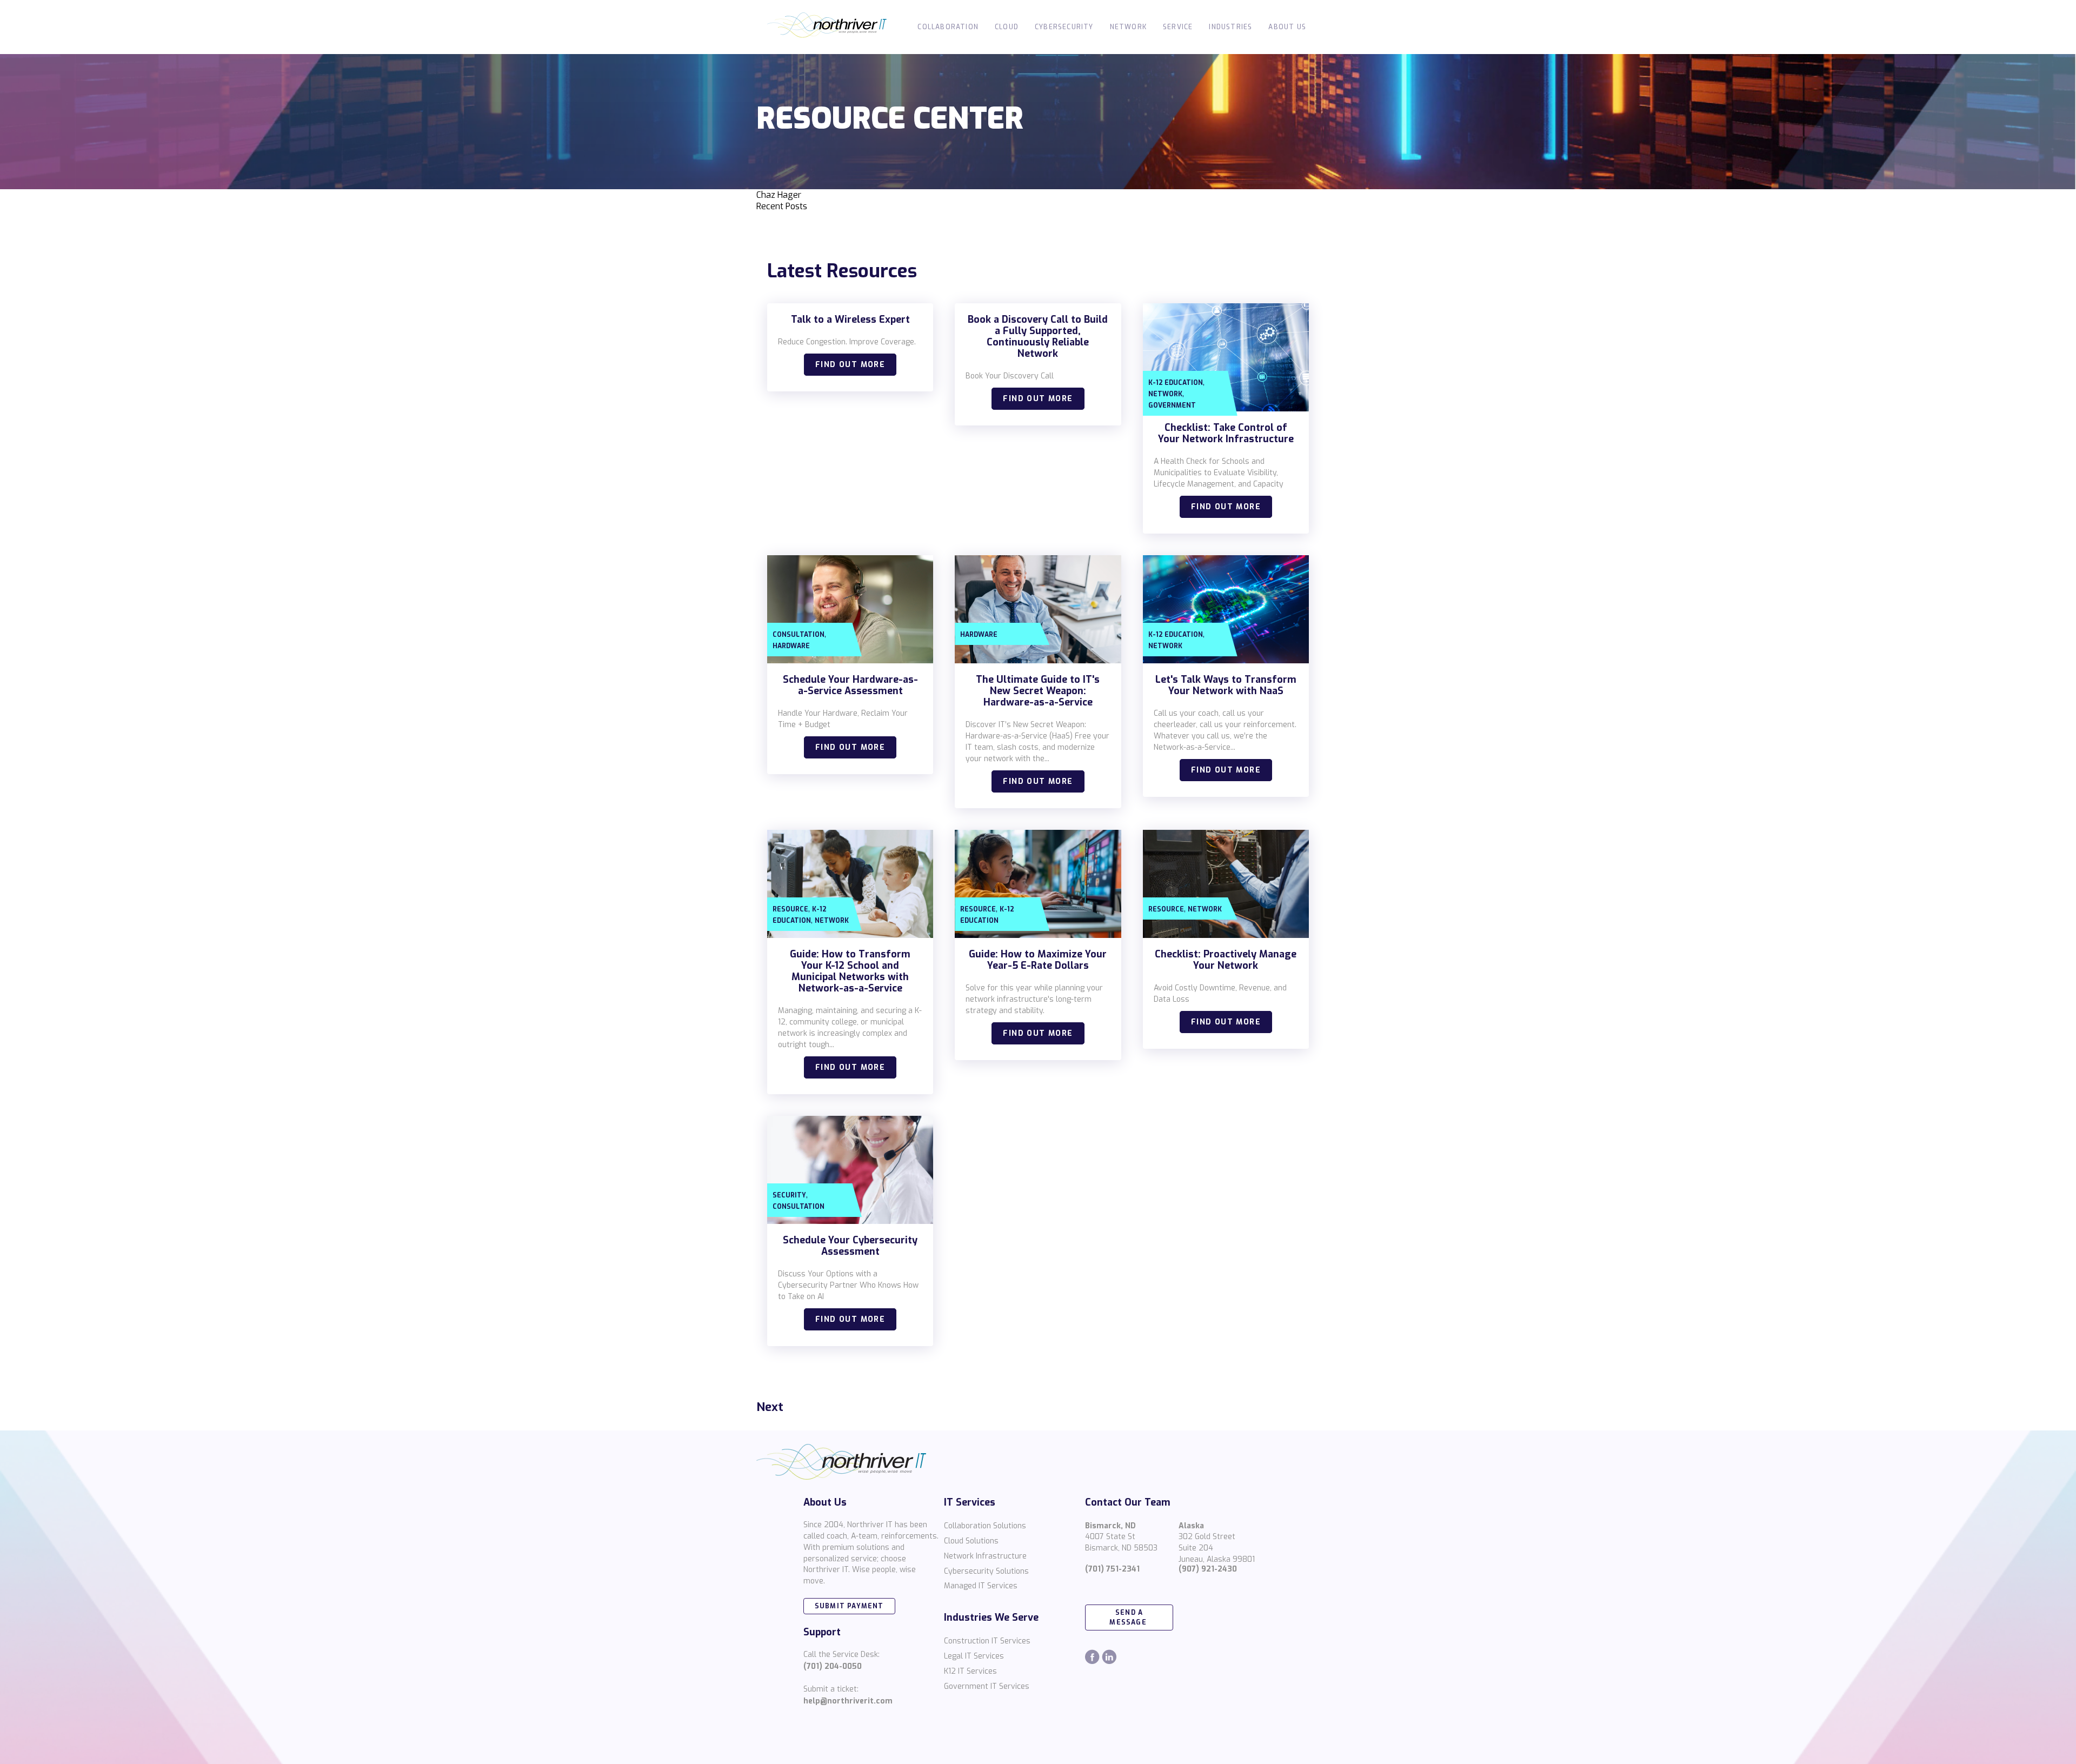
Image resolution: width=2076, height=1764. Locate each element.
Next (770, 1407)
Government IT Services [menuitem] (987, 1686)
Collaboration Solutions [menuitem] (985, 1526)
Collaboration (948, 27)
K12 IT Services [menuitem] (970, 1671)
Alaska (1191, 1526)
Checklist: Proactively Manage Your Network (1226, 960)
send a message (1129, 1617)
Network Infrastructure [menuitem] (985, 1556)
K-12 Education (1176, 383)
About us (1287, 27)
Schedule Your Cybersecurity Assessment (850, 1246)
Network (1128, 27)
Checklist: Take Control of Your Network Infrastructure (1226, 433)
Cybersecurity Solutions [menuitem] (986, 1571)
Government (1172, 405)
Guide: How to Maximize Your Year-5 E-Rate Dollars (1038, 960)
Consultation (799, 635)
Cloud (1007, 27)
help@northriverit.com (848, 1701)
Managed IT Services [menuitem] (981, 1586)
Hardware (791, 646)
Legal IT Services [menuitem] (974, 1656)
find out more (850, 365)
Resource (790, 909)
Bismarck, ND (1110, 1526)
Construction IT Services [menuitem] (987, 1641)
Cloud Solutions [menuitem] (971, 1541)
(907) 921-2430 (1208, 1569)
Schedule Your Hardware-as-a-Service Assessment (850, 685)
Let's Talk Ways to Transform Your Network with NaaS (1226, 685)
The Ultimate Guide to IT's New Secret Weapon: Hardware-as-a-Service (1038, 691)
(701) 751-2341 (1112, 1569)
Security (789, 1195)
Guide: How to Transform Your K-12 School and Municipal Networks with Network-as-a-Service (850, 971)
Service (1178, 27)
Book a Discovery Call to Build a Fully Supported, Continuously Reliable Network (1038, 337)
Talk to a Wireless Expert (850, 319)
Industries (1230, 27)
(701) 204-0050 (833, 1666)
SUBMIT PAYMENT (849, 1606)
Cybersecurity (1064, 27)
